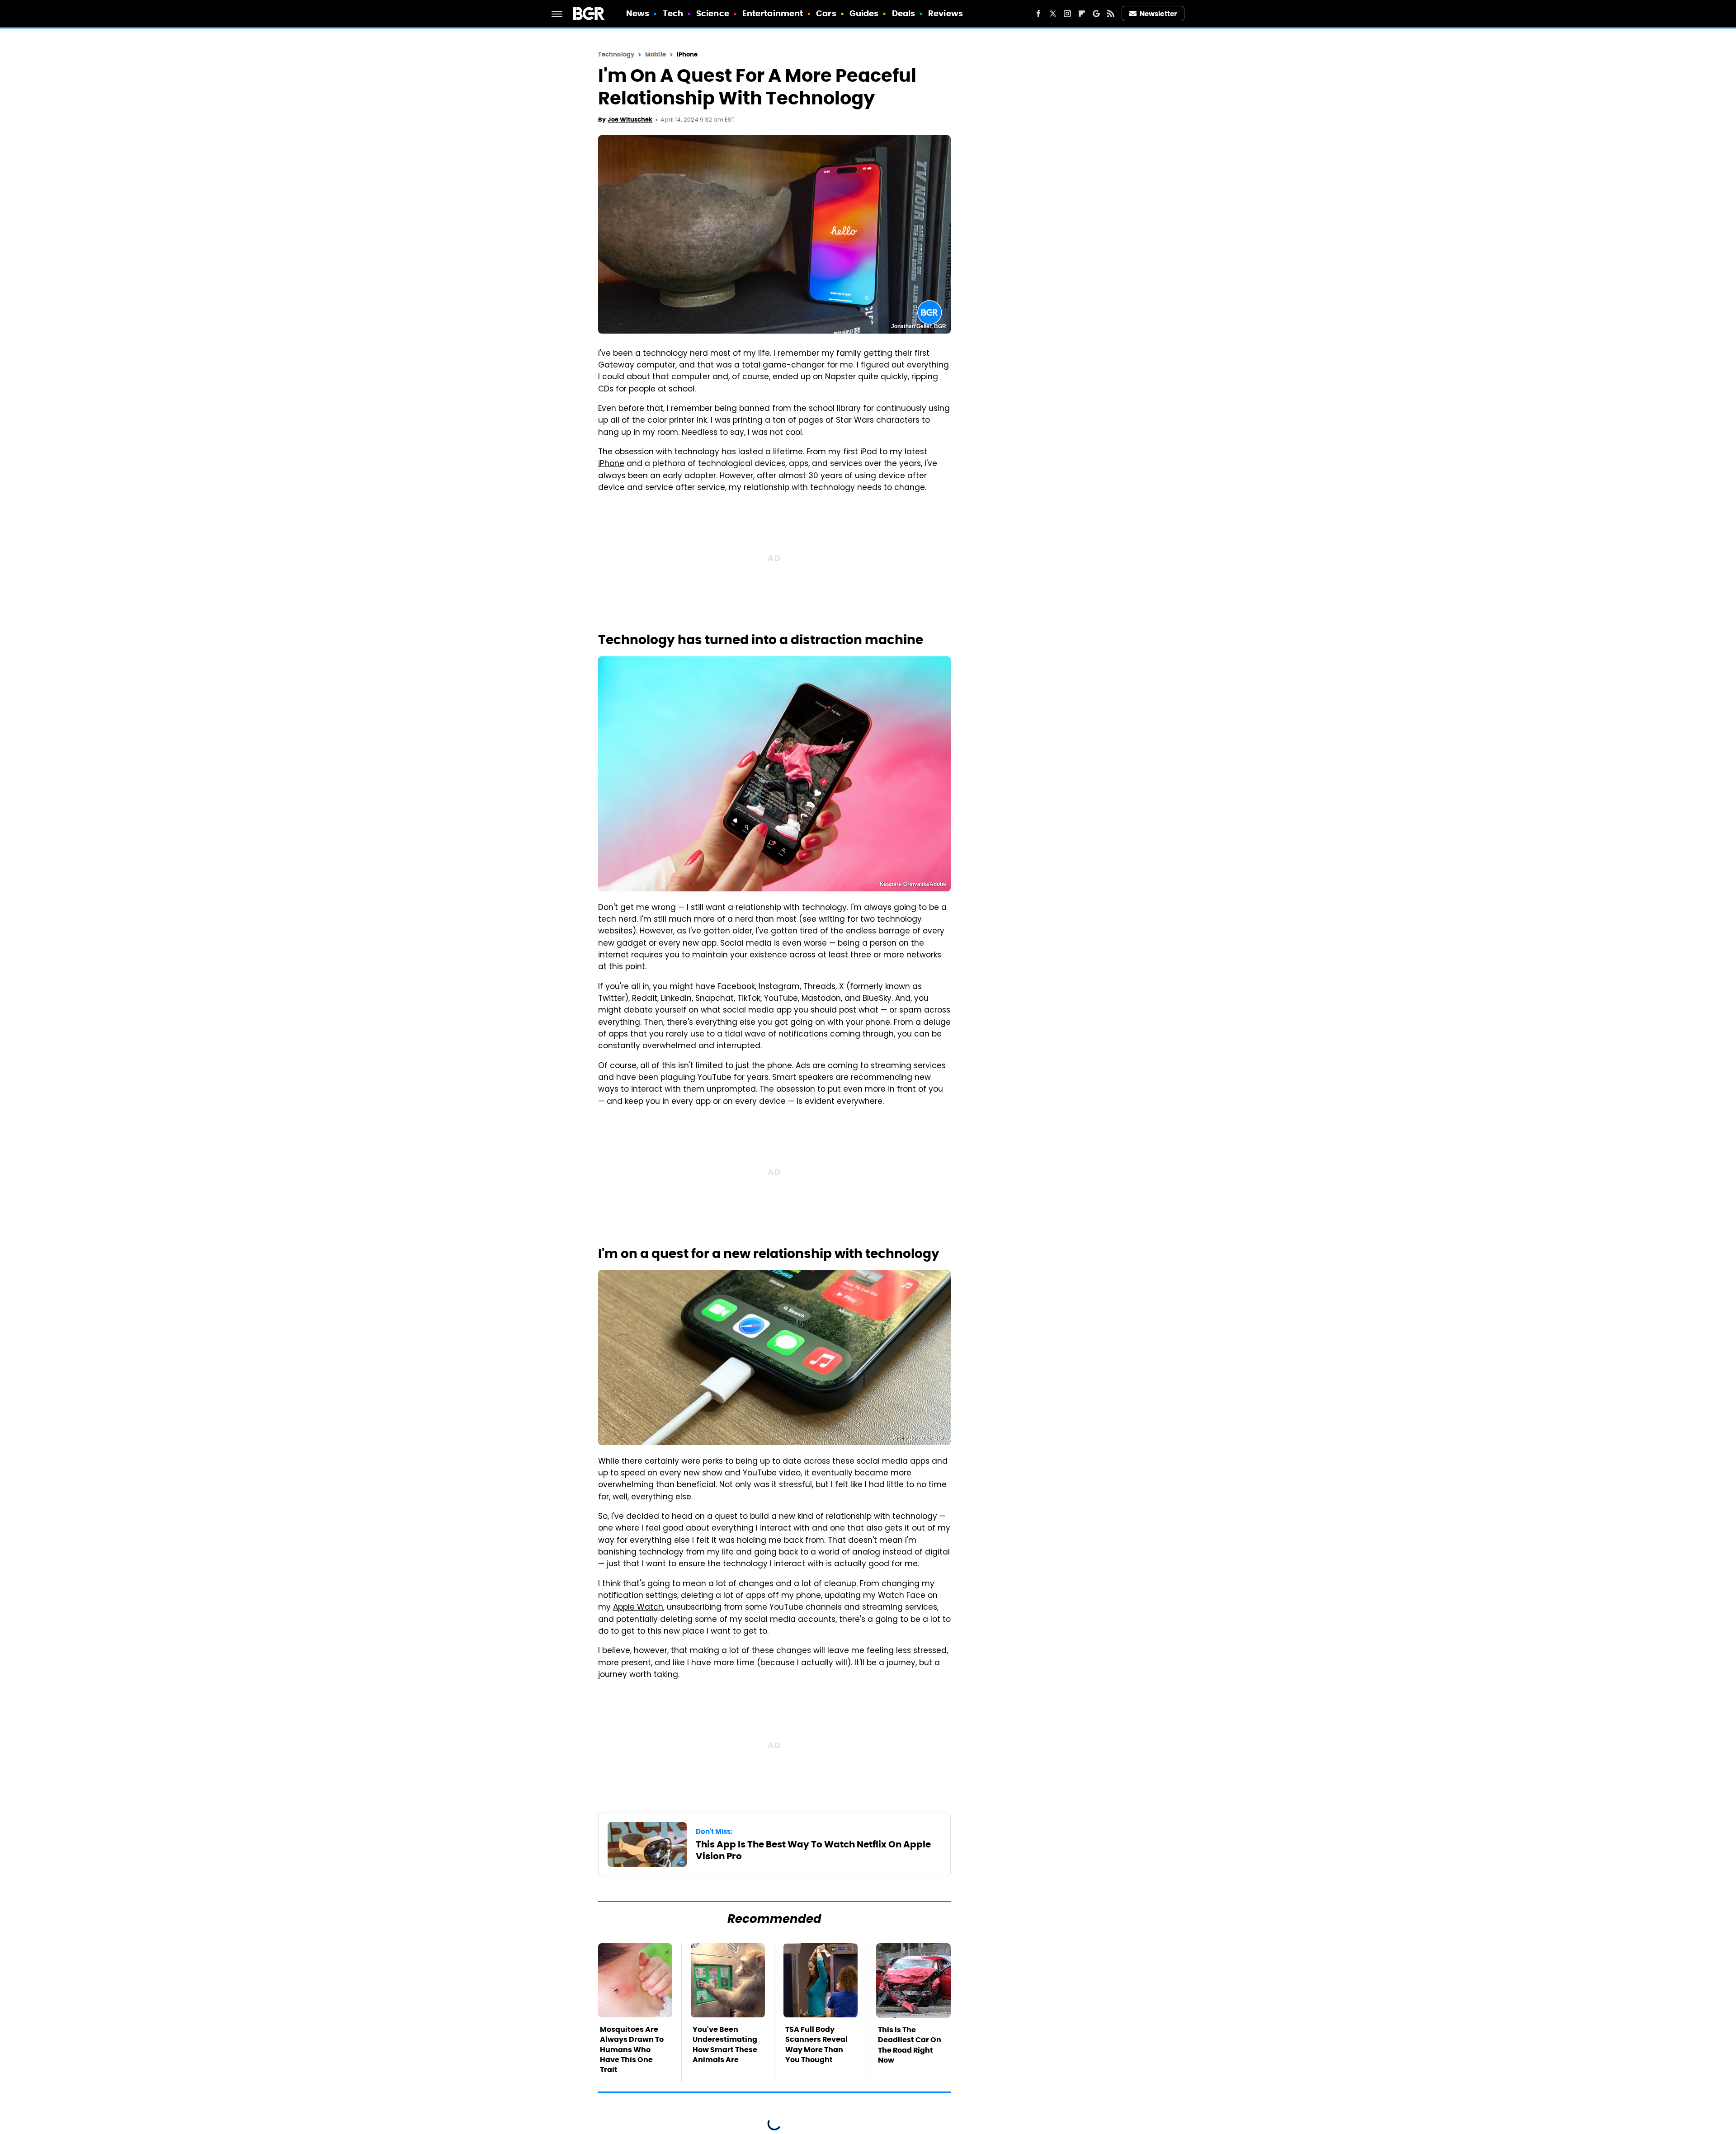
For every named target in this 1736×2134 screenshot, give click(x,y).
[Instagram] (1067, 14)
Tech (673, 13)
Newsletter (1158, 14)
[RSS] (1111, 14)
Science (713, 13)
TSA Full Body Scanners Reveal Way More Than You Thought (816, 2044)
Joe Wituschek (630, 120)
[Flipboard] (1082, 14)
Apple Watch (638, 1608)
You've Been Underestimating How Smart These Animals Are (725, 2044)
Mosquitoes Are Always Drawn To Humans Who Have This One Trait (632, 2050)
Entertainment (773, 13)
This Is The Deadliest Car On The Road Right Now (910, 2045)
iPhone (687, 54)
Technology (616, 54)
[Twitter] (1053, 14)
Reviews (946, 13)
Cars (826, 13)
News (638, 13)
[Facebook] (1038, 14)
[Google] (1096, 14)
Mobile (656, 54)
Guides (864, 13)
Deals (904, 13)
